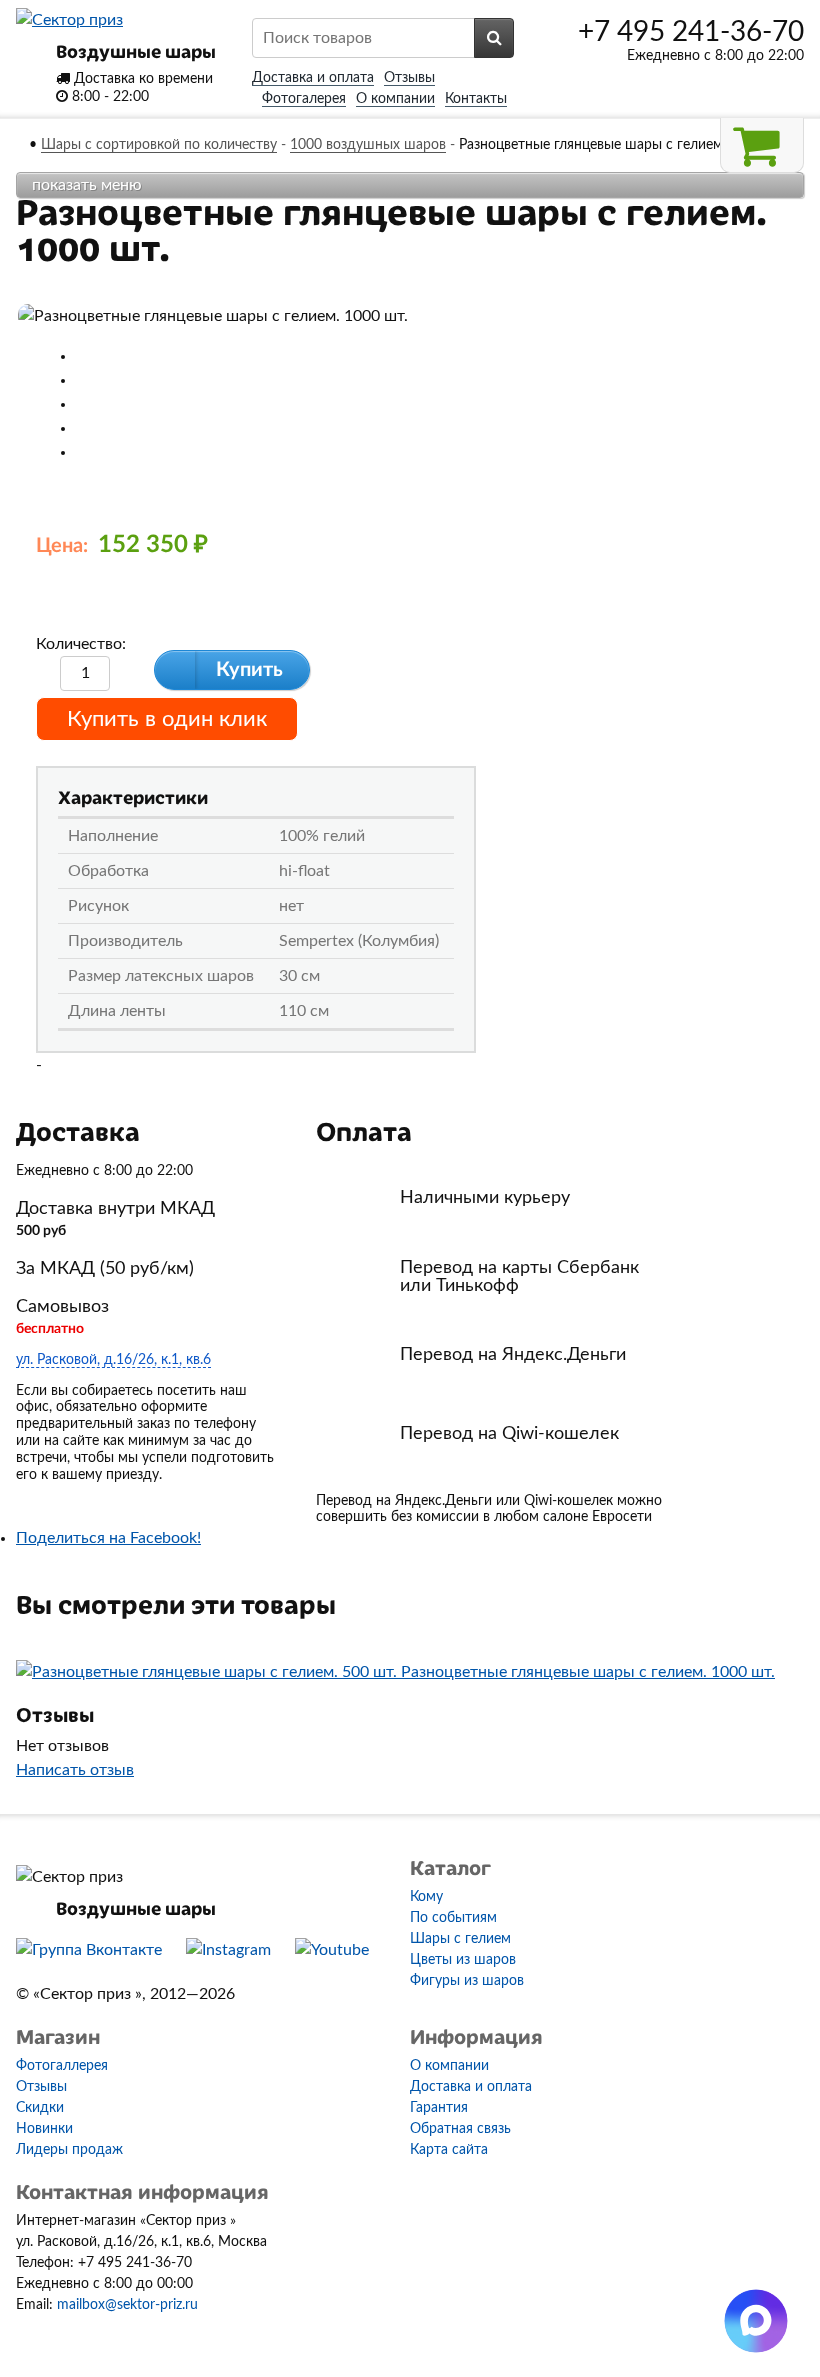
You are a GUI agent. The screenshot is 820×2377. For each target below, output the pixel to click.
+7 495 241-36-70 (691, 32)
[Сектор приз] (69, 20)
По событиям (453, 1918)
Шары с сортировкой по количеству (159, 145)
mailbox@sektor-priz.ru (127, 2305)
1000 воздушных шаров (368, 145)
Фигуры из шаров (467, 1981)
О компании (395, 99)
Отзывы (409, 78)
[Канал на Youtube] (332, 1950)
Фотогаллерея (62, 2066)
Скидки (40, 2108)
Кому (426, 1897)
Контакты (476, 99)
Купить (249, 670)
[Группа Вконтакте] (89, 1950)
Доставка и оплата (313, 78)
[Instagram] (228, 1950)
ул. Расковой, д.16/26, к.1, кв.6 (113, 1360)
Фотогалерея (304, 99)
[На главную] (21, 145)
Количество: (81, 644)
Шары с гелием (460, 1939)
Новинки (44, 2129)
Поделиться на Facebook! (108, 1538)
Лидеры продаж (69, 2150)
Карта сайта (449, 2150)
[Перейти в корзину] (762, 145)
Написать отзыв (75, 1770)
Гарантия (439, 2108)
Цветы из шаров (463, 1960)
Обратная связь (460, 2129)
